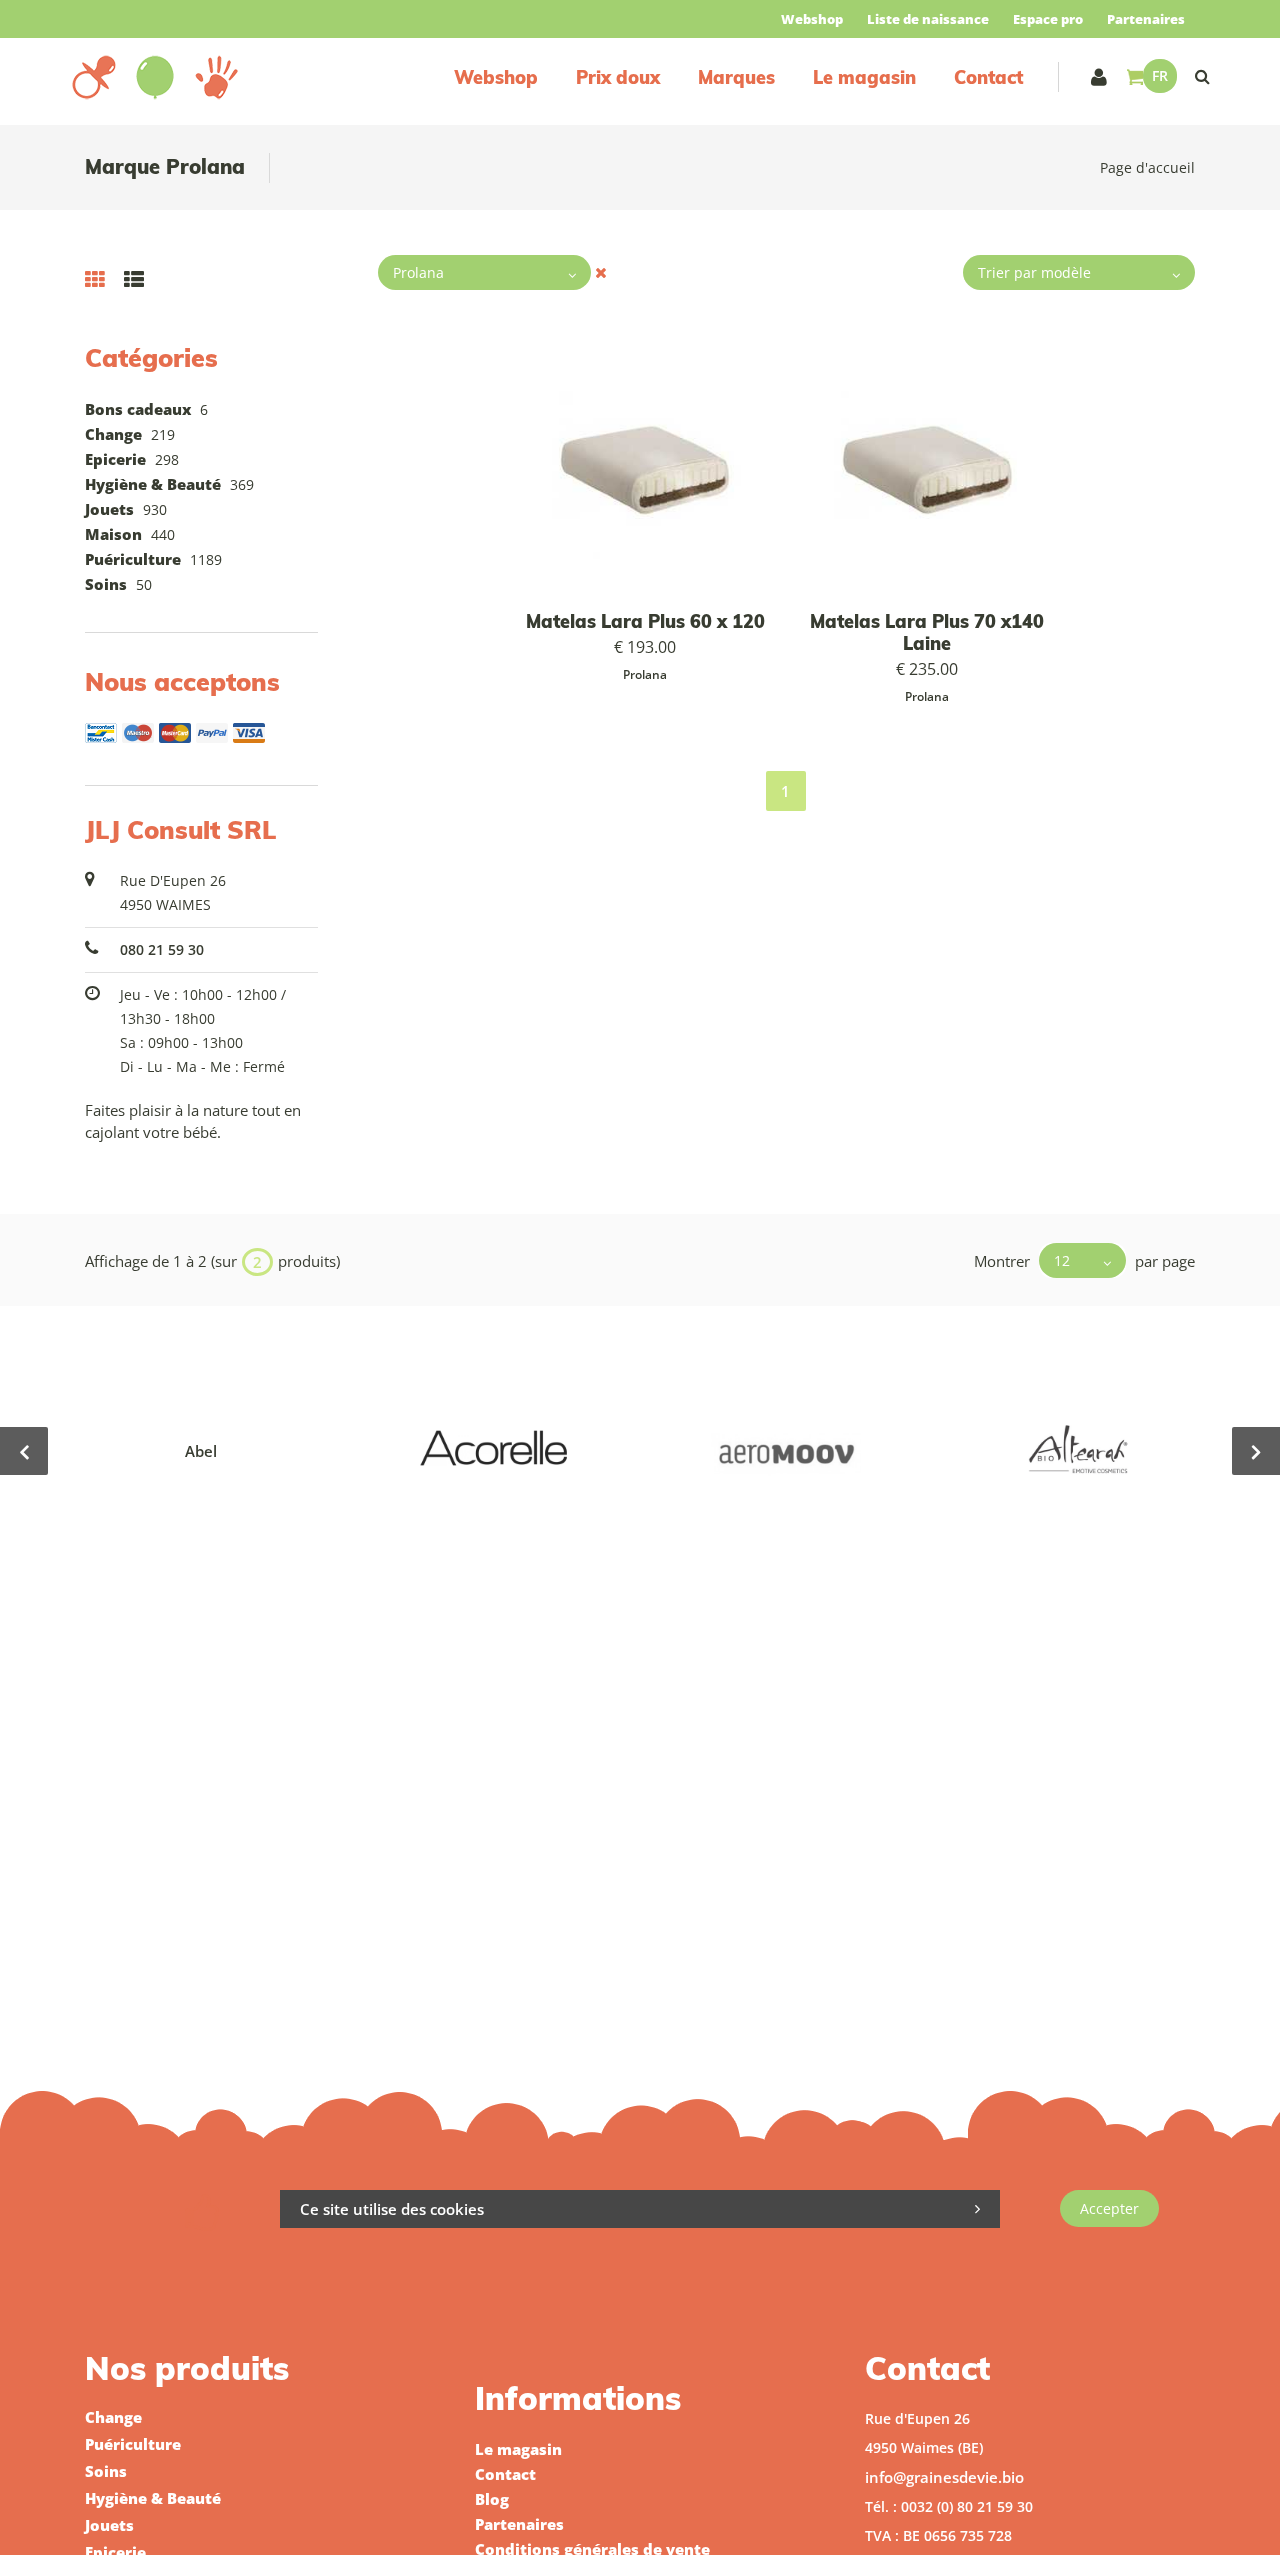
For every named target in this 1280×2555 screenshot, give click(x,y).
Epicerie (115, 459)
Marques (736, 77)
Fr (1160, 75)
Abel (201, 1451)
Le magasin (864, 77)
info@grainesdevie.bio (944, 2477)
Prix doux (618, 77)
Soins (106, 584)
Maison (113, 534)
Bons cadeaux (138, 409)
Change (113, 434)
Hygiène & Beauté (153, 484)
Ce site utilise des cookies (392, 2209)
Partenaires (1146, 19)
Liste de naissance (928, 19)
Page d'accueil (1147, 167)
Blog (492, 2499)
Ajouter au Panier (654, 470)
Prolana (645, 674)
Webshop (812, 19)
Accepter (1109, 2208)
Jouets (109, 509)
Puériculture (133, 559)
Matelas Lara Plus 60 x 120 (645, 621)
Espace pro (1048, 19)
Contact (988, 77)
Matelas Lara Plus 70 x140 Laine (927, 632)
